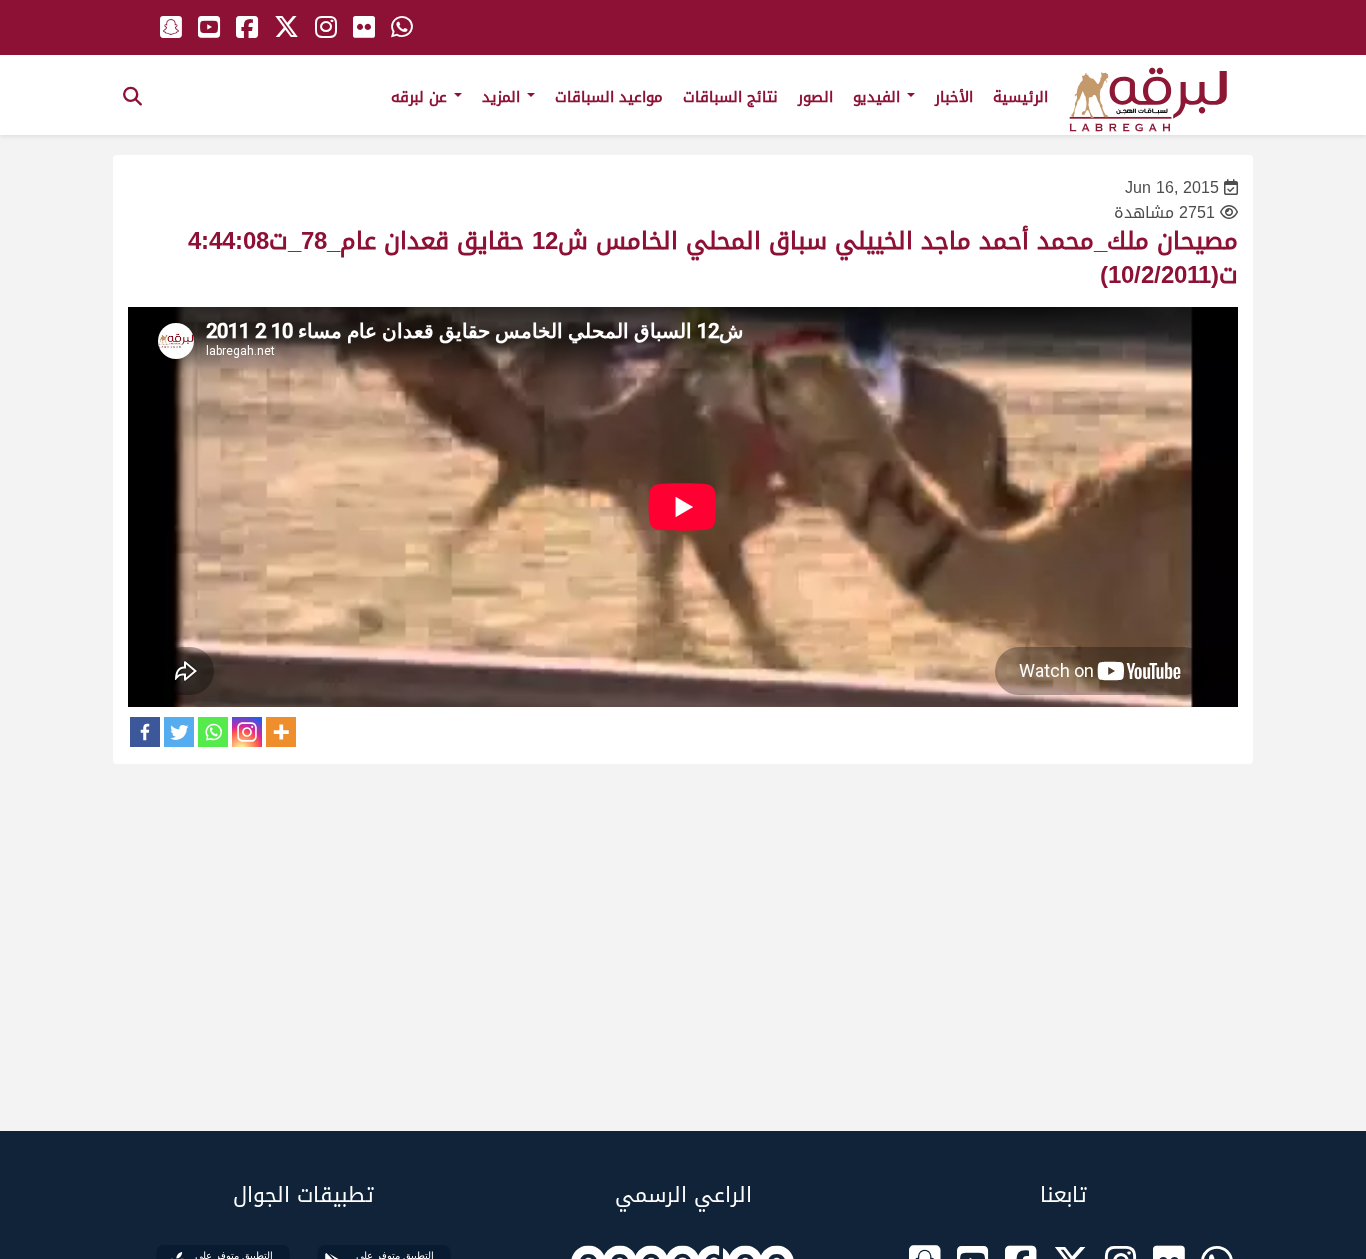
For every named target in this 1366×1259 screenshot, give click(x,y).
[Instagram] (247, 732)
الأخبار (954, 97)
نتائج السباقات (730, 97)
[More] (281, 732)
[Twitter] (179, 732)
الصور (815, 97)
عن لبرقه (421, 97)
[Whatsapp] (213, 732)
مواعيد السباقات (609, 97)
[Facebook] (145, 732)
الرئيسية (1020, 97)
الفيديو (879, 97)
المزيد (503, 97)
